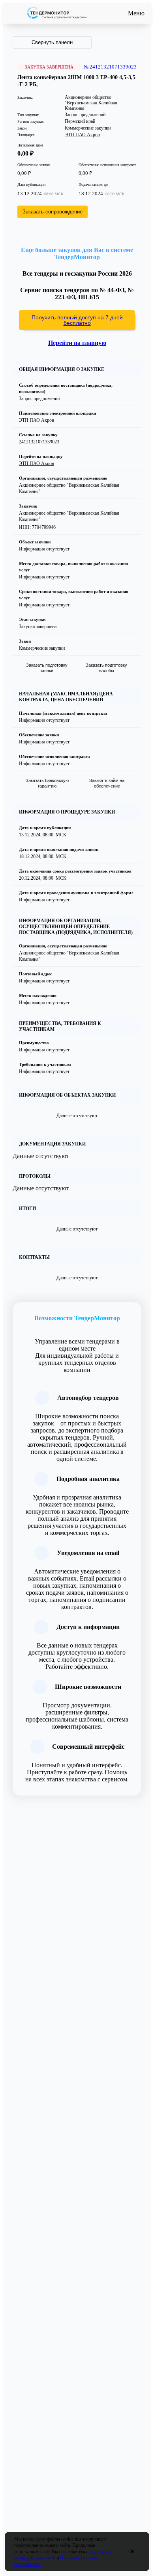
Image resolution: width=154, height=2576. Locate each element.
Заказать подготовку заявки (47, 668)
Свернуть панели (52, 42)
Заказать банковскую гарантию (47, 783)
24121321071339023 (39, 442)
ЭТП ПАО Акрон (82, 135)
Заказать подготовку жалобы (106, 668)
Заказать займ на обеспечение (107, 783)
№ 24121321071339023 (110, 67)
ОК (131, 2552)
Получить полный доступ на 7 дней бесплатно (77, 320)
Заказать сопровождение (53, 212)
